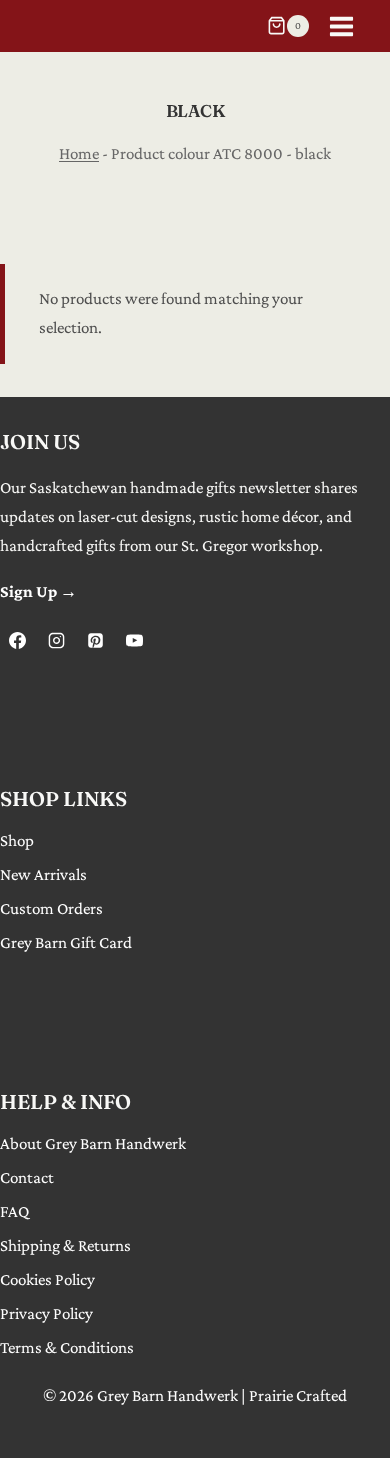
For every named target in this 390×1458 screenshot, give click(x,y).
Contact (27, 1177)
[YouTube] (134, 640)
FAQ (14, 1211)
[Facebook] (17, 640)
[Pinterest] (95, 640)
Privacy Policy (46, 1313)
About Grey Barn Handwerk (93, 1143)
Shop (17, 840)
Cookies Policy (47, 1279)
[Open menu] (341, 26)
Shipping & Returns (65, 1245)
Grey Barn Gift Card (66, 942)
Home (79, 153)
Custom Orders (51, 908)
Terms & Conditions (67, 1347)
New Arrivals (43, 874)
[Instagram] (56, 640)
